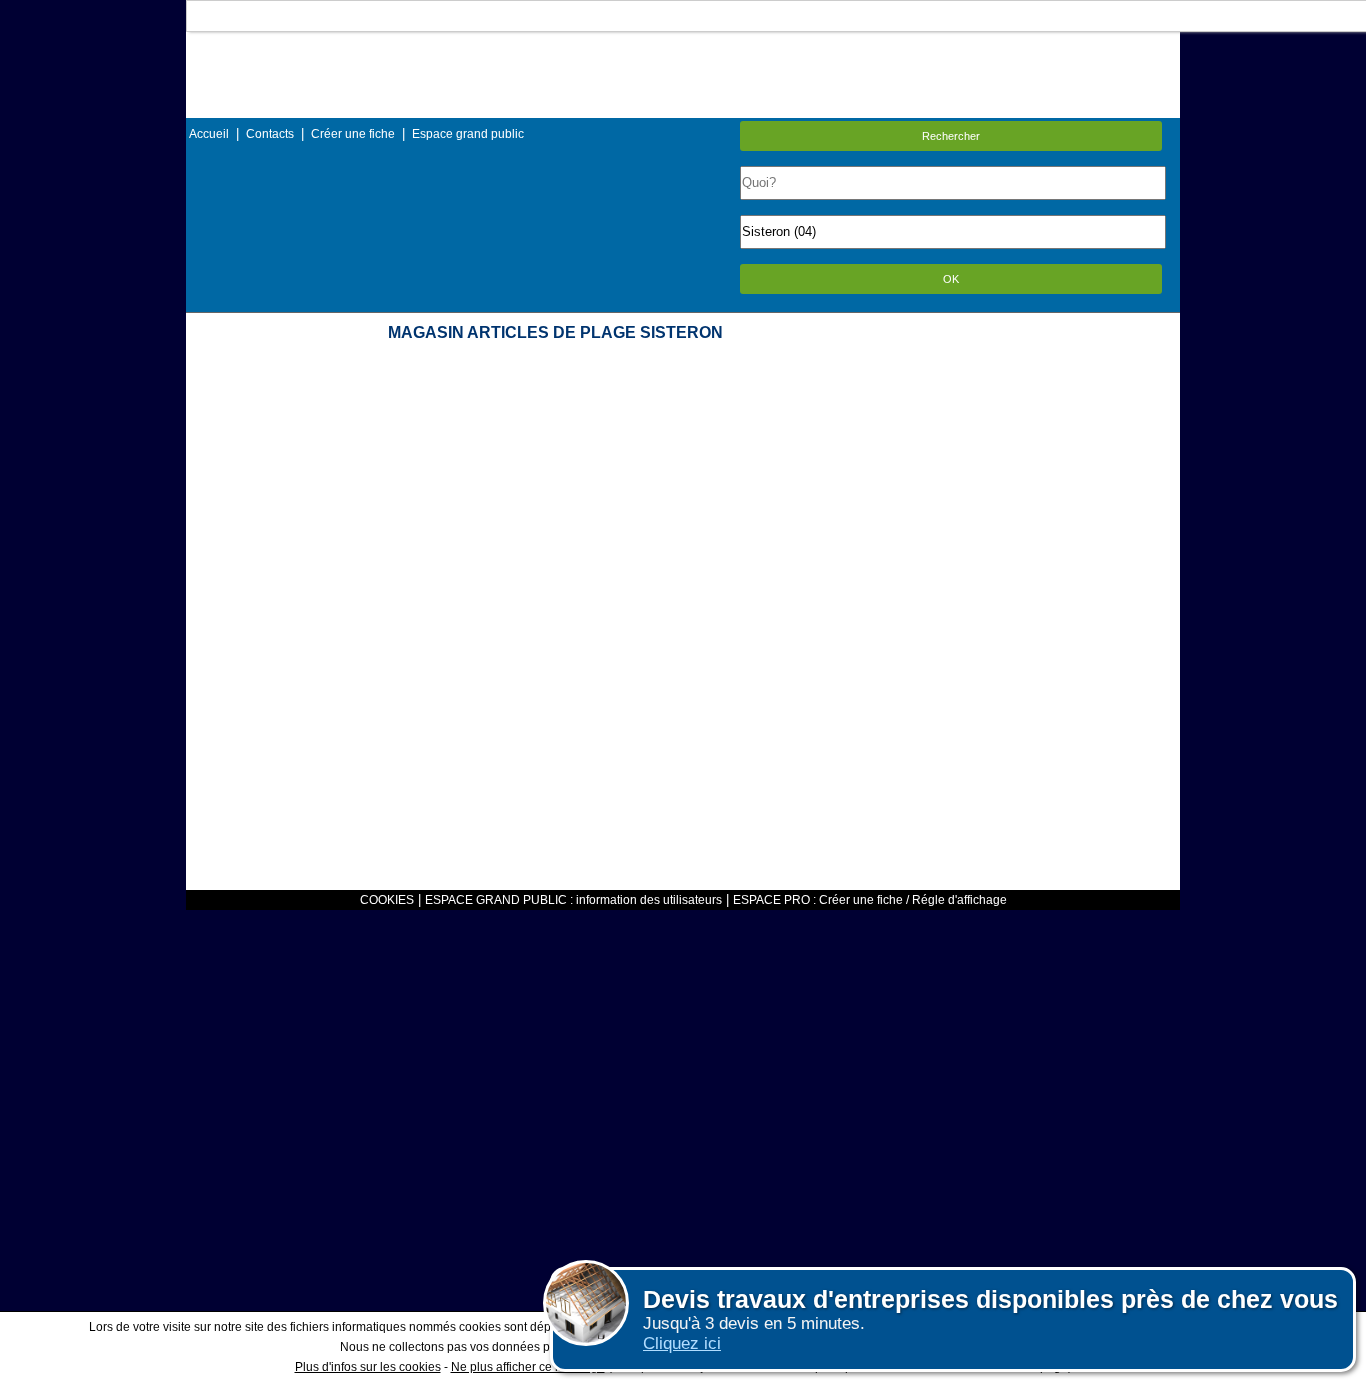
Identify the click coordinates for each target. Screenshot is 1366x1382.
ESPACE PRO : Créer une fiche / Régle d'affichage (870, 900)
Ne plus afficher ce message (528, 1367)
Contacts (270, 134)
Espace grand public (468, 134)
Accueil (209, 134)
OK (951, 279)
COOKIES (387, 900)
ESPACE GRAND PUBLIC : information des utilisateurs (573, 900)
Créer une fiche (353, 134)
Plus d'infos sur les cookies (368, 1367)
